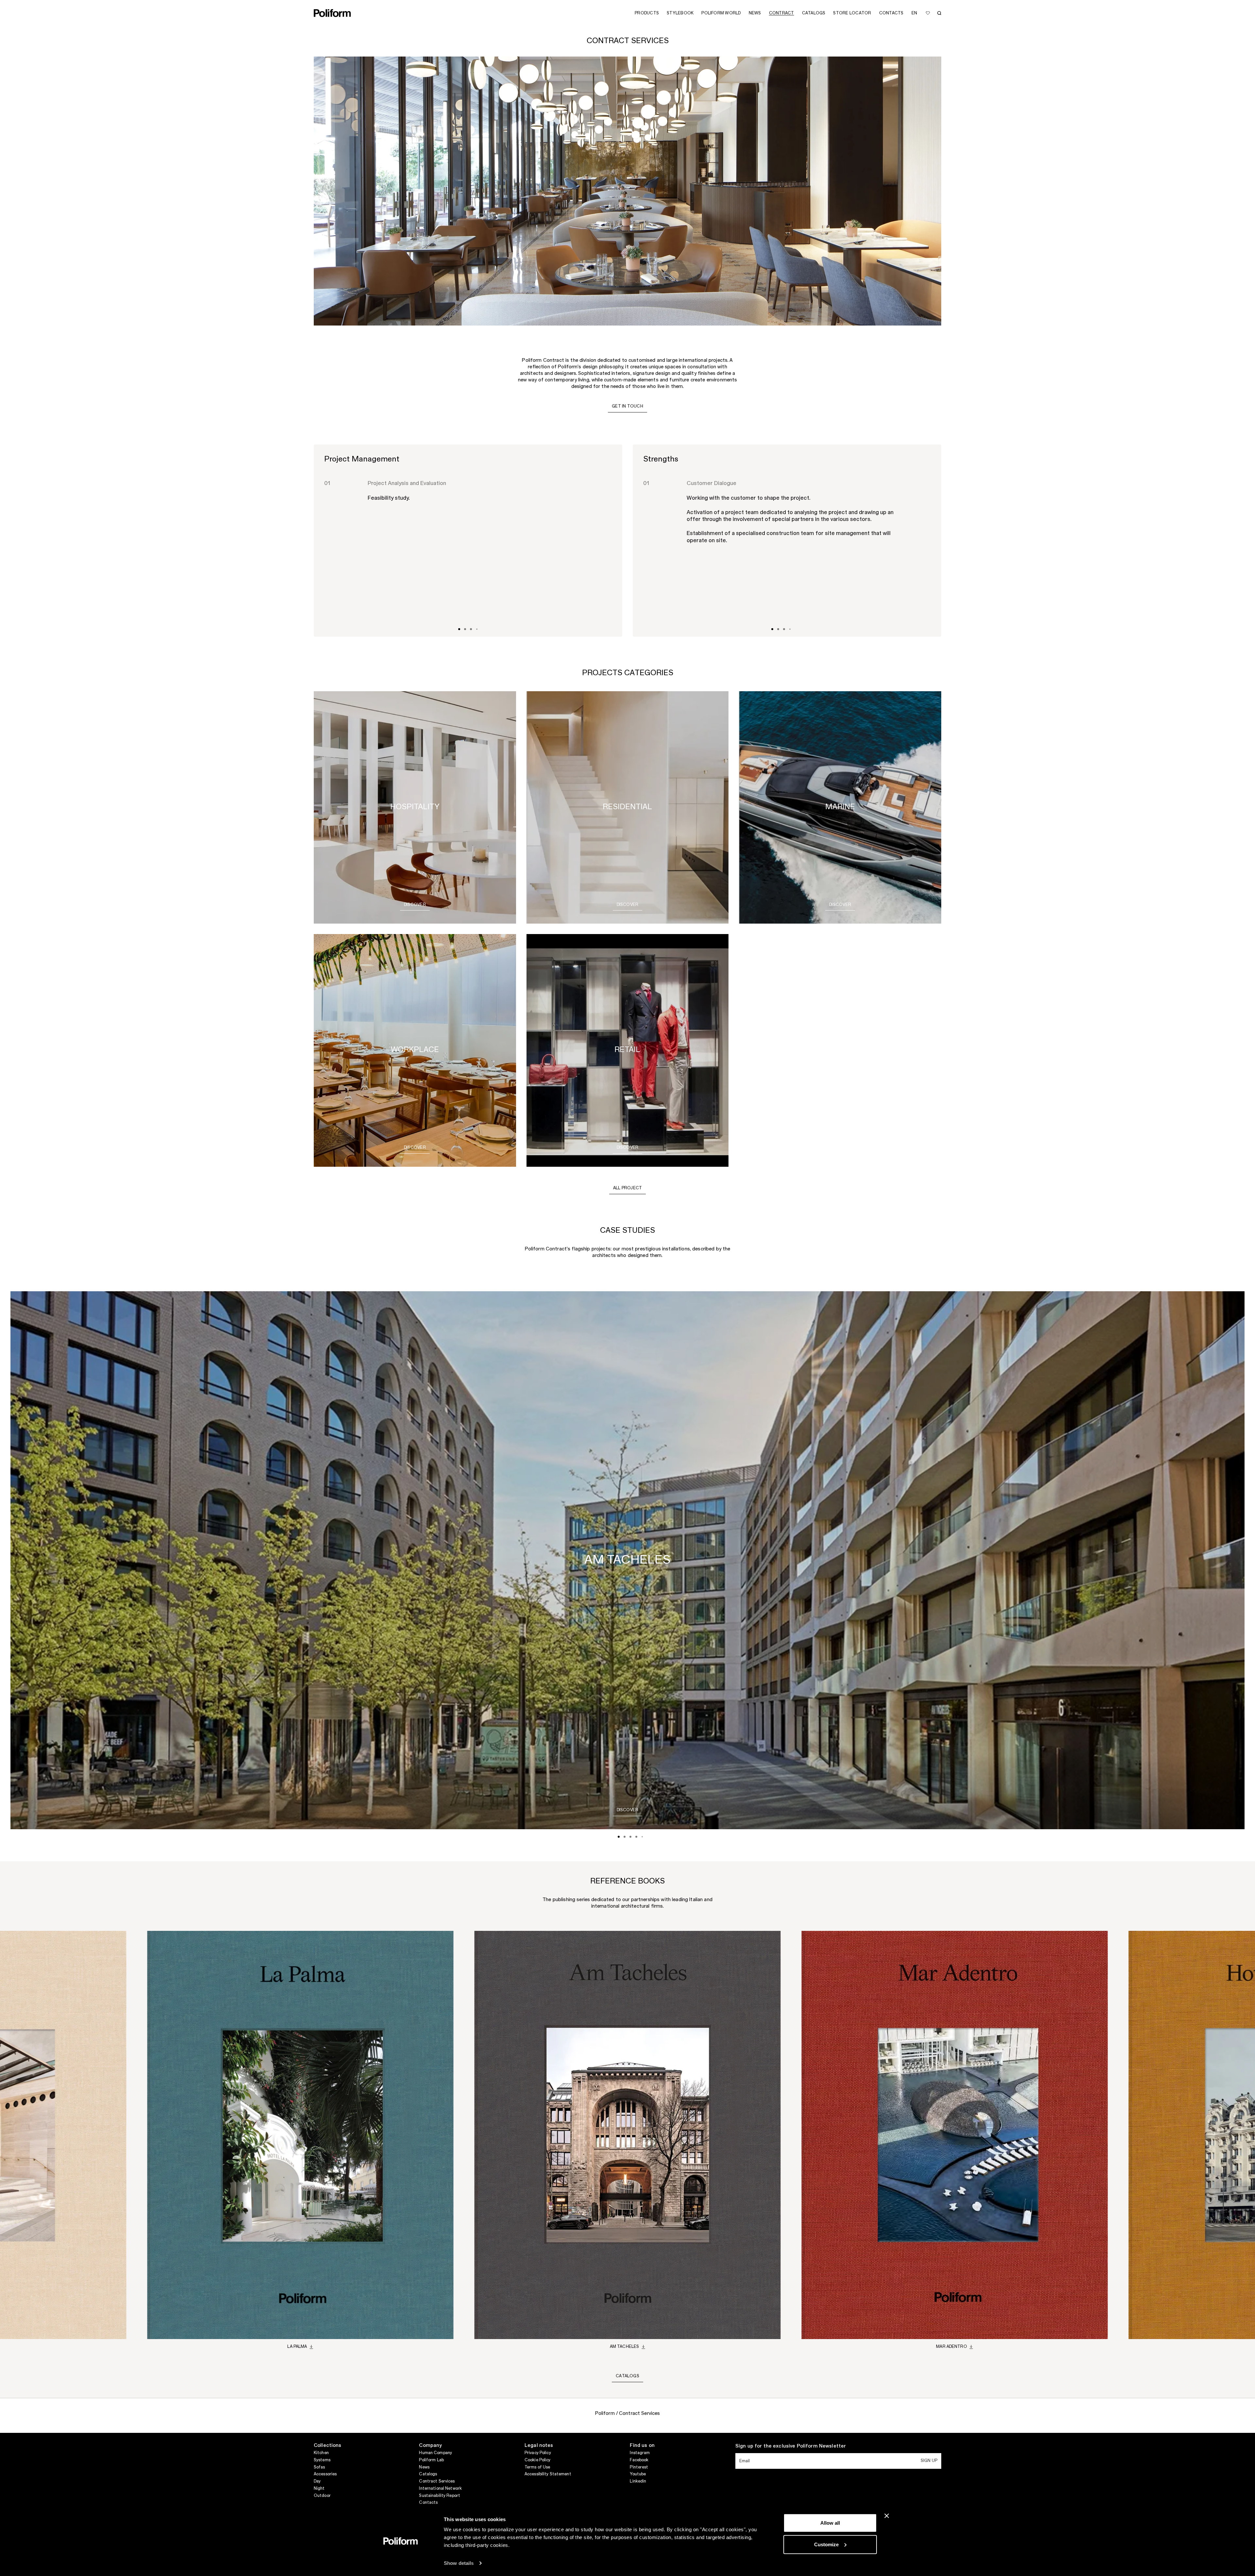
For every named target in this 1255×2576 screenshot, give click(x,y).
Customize (826, 2544)
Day (317, 2481)
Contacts (428, 2502)
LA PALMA (297, 2347)
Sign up (929, 2461)
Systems (322, 2460)
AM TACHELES (624, 2347)
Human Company (435, 2453)
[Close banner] (887, 2516)
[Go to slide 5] (642, 1837)
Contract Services (437, 2481)
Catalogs (627, 2376)
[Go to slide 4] (477, 629)
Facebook (639, 2460)
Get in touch (627, 406)
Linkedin (638, 2481)
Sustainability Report (440, 2496)
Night (319, 2488)
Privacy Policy (538, 2453)
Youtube (638, 2474)
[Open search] (939, 13)
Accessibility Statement (548, 2474)
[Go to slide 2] (465, 629)
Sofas (319, 2467)
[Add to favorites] (928, 13)
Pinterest (639, 2467)
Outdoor (322, 2496)
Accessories (325, 2474)
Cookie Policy (538, 2460)
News (424, 2467)
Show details (459, 2563)
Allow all (830, 2523)
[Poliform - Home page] (332, 13)
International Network (440, 2488)
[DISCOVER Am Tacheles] (628, 1816)
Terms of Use (537, 2467)
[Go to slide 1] (459, 629)
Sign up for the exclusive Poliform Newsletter (791, 2446)
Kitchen (321, 2453)
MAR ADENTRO (951, 2347)
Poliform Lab (431, 2460)
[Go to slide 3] (471, 629)
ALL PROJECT (628, 1188)
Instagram (640, 2453)
